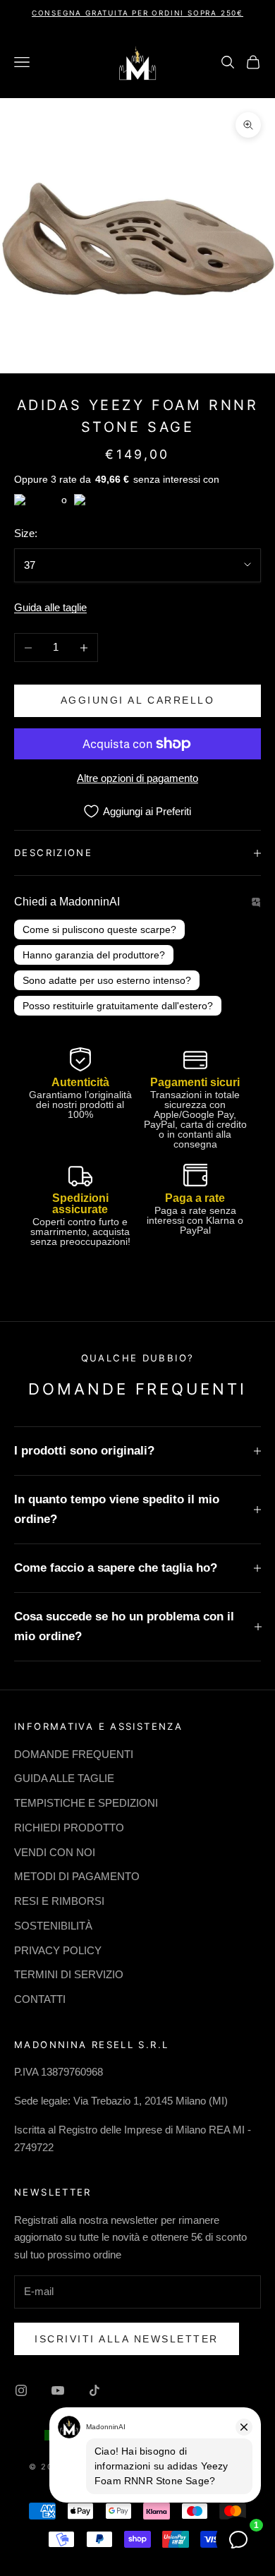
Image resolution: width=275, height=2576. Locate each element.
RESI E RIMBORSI (59, 1901)
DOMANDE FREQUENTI (74, 1754)
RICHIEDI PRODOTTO (69, 1828)
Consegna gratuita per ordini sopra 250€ (137, 13)
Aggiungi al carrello (137, 700)
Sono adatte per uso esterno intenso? (107, 980)
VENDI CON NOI (55, 1852)
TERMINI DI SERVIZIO (69, 1974)
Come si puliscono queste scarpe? (99, 929)
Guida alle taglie (50, 607)
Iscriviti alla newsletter (127, 2339)
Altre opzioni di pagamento (137, 778)
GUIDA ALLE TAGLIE (64, 1778)
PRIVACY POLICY (58, 1950)
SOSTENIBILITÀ (53, 1926)
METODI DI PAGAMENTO (77, 1876)
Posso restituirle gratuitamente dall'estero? (118, 1006)
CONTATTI (40, 1999)
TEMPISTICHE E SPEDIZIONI (86, 1803)
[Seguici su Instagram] (21, 2390)
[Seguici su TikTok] (94, 2390)
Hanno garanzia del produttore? (94, 955)
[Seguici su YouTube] (58, 2390)
